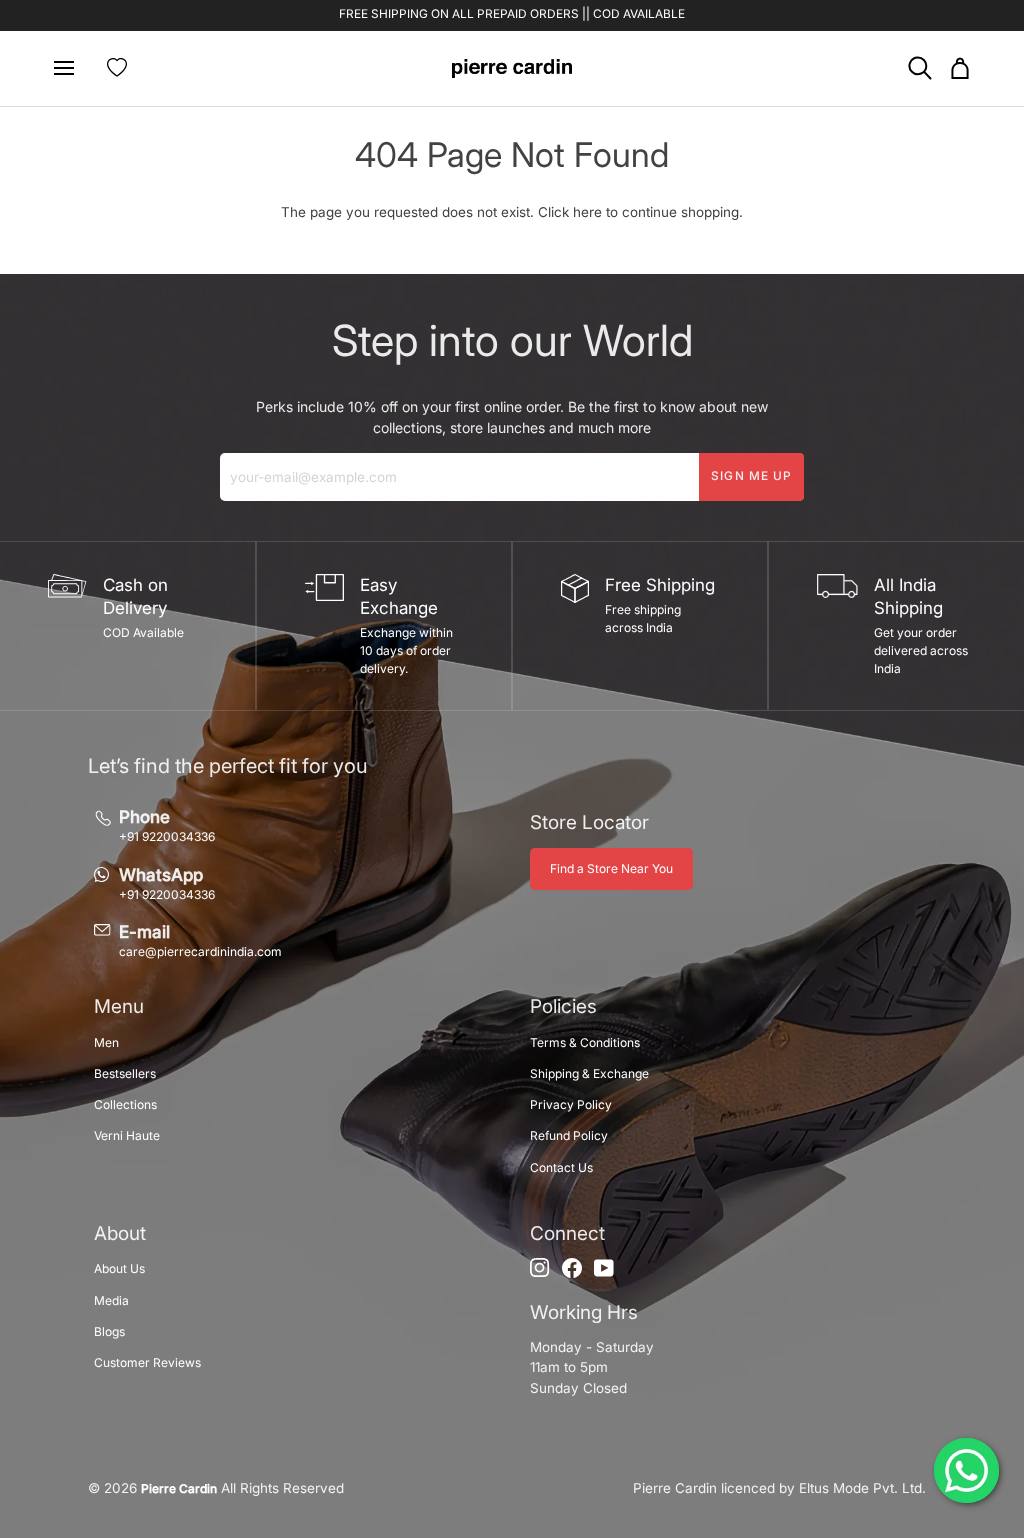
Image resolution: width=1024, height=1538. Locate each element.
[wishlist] (117, 68)
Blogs (109, 1331)
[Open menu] (72, 68)
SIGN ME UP (751, 476)
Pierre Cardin (179, 1488)
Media (111, 1300)
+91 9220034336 (167, 836)
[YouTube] (604, 1268)
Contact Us (561, 1167)
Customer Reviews (147, 1362)
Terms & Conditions (585, 1042)
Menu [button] (119, 1006)
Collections (125, 1104)
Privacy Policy (571, 1104)
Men (106, 1042)
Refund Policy (569, 1135)
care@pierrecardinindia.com (200, 951)
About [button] (120, 1233)
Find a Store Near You (611, 868)
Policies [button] (563, 1006)
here (587, 212)
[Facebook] (572, 1268)
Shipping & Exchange (589, 1073)
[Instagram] (540, 1268)
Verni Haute (127, 1135)
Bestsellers (125, 1073)
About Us (119, 1268)
